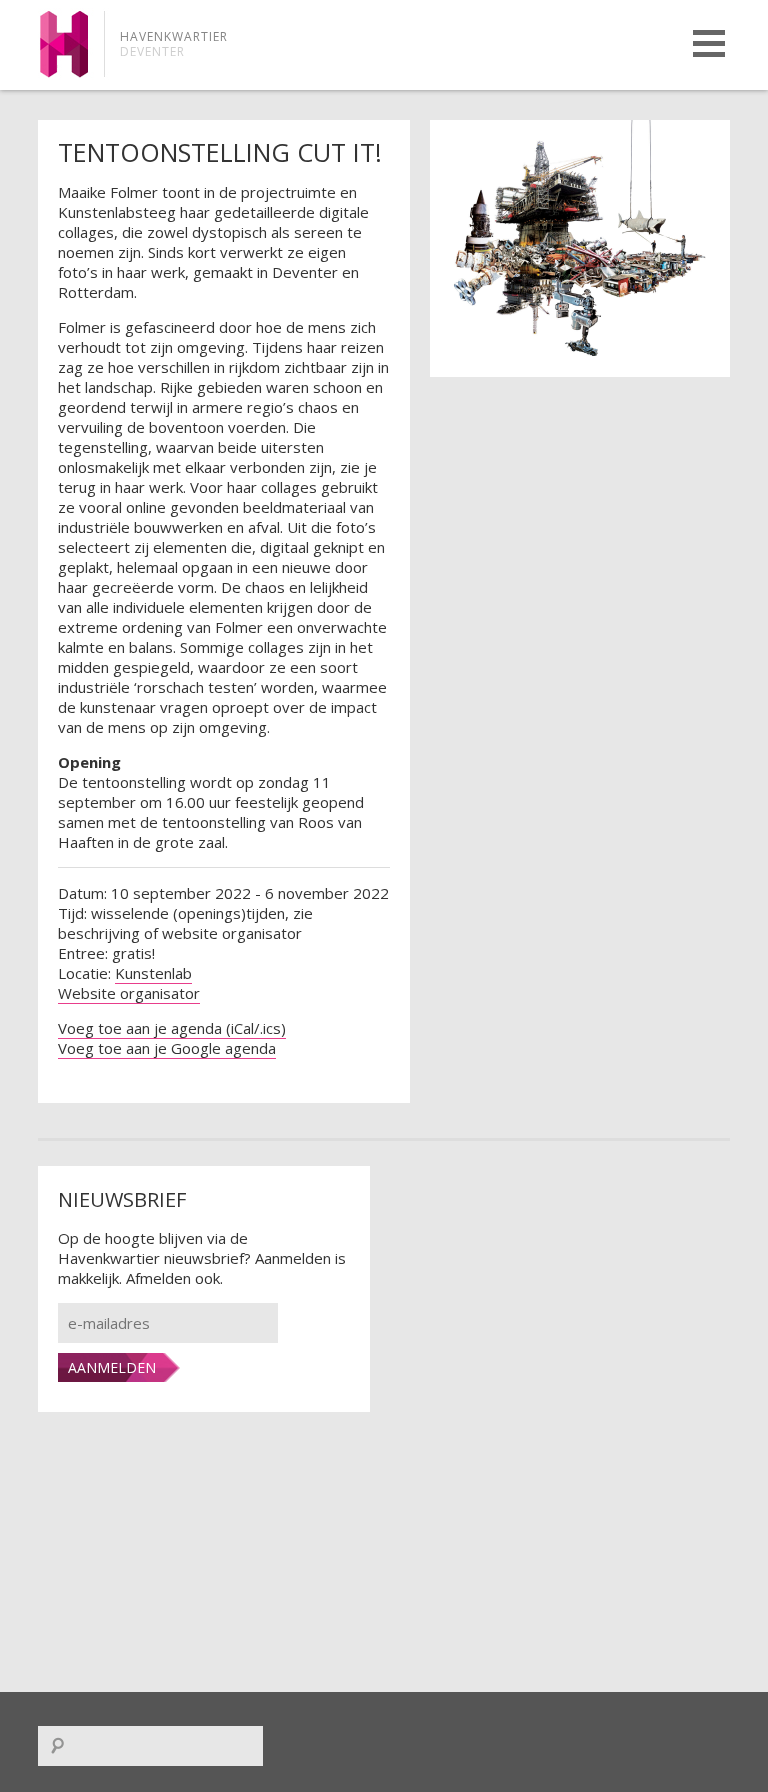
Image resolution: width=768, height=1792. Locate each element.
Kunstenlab (153, 973)
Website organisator (129, 993)
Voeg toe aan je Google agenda (167, 1048)
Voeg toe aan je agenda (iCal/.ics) (172, 1028)
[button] (709, 43)
